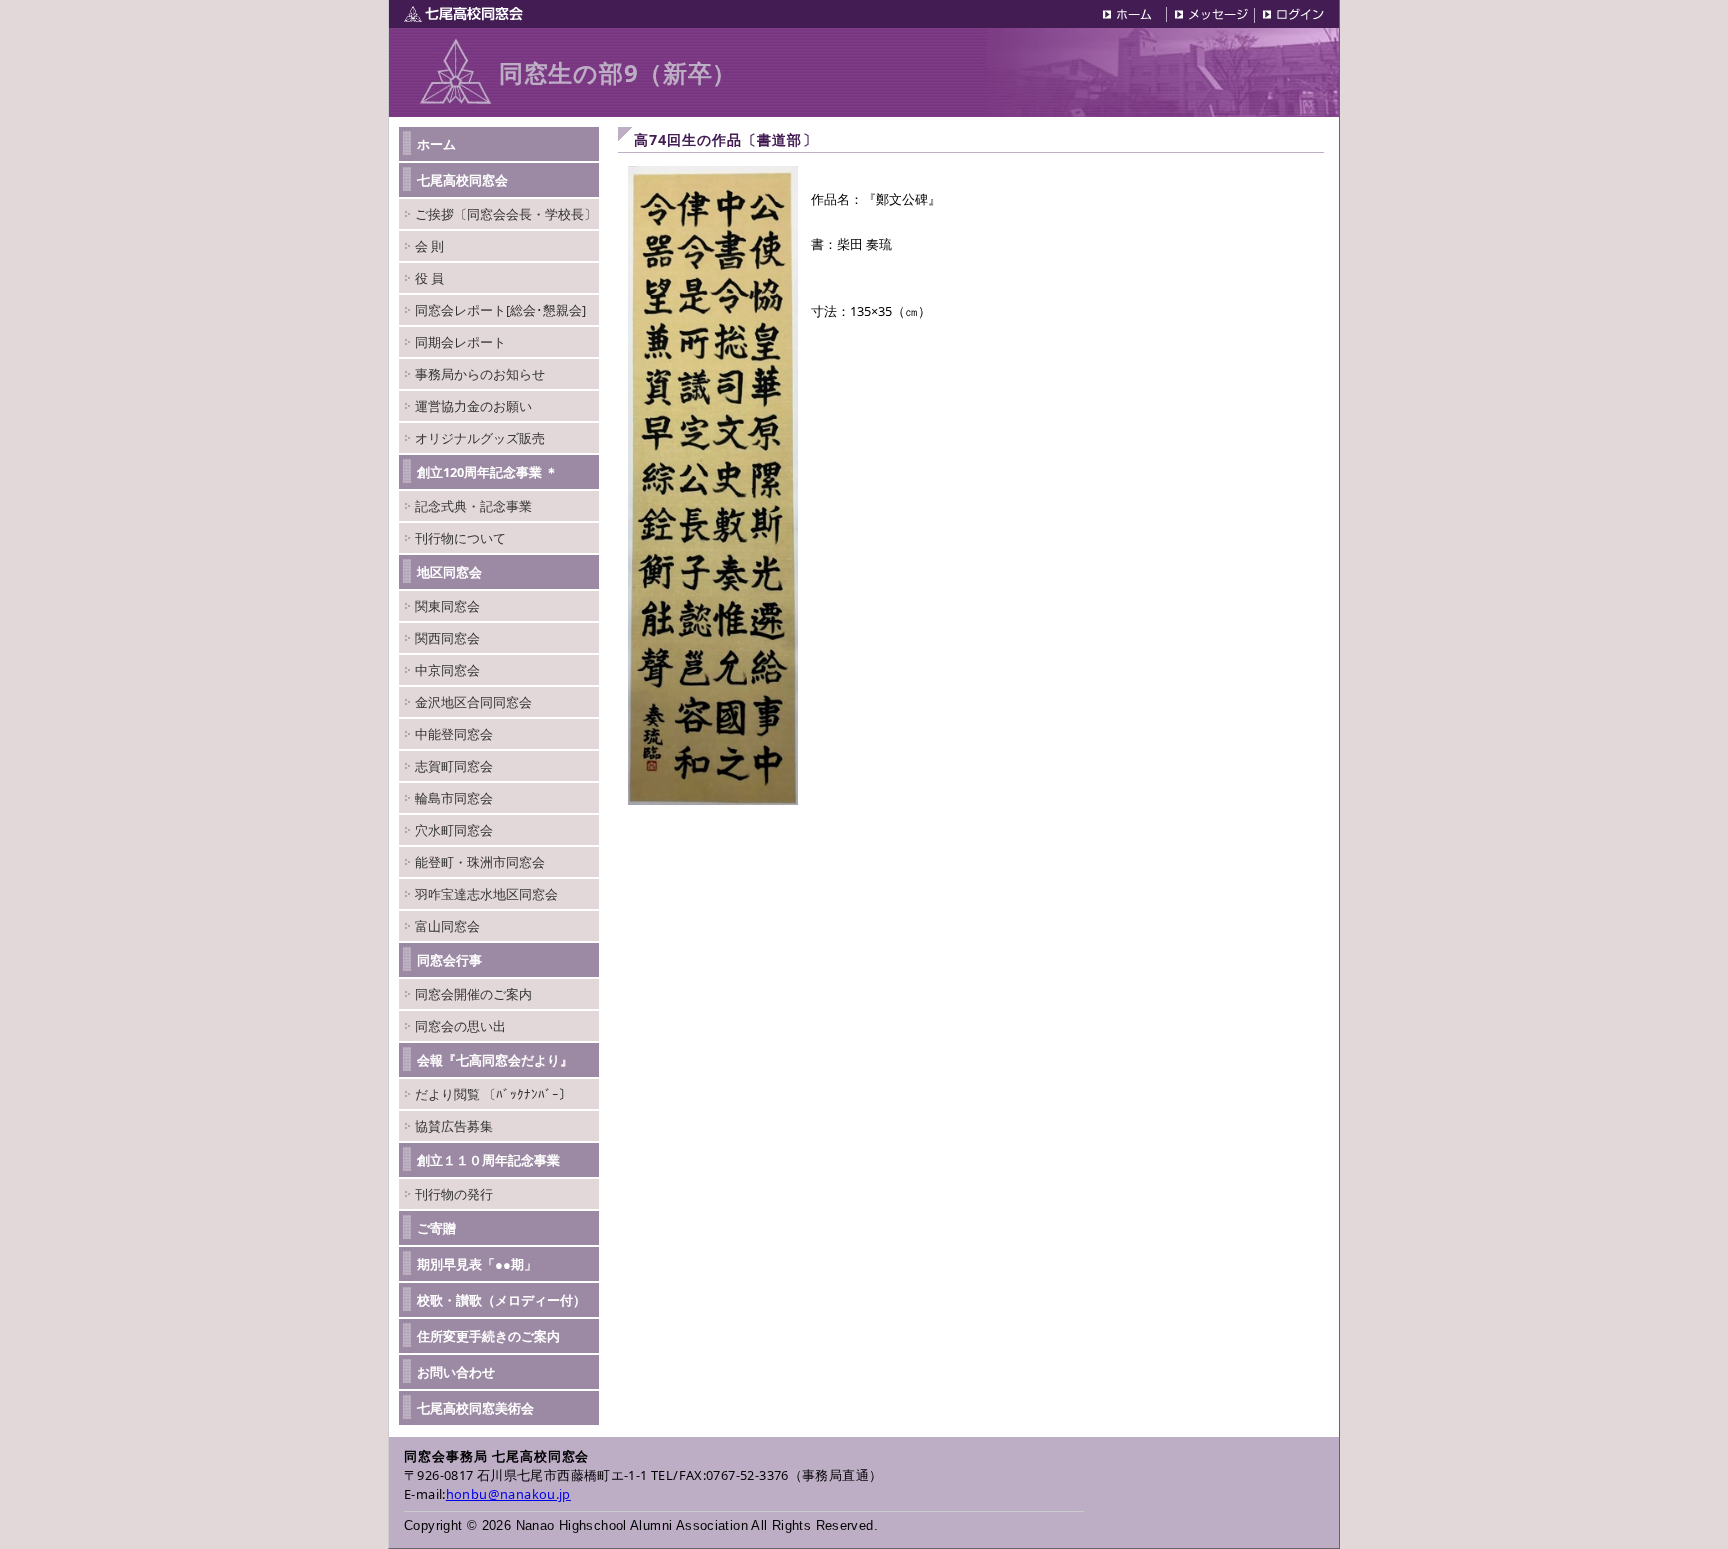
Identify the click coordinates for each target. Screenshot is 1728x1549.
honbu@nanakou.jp (508, 1494)
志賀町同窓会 (454, 766)
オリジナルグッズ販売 (480, 438)
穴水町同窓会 (454, 830)
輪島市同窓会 (454, 798)
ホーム (436, 144)
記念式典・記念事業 (473, 506)
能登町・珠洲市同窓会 (480, 862)
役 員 (429, 278)
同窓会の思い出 (460, 1026)
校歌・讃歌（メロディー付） (501, 1300)
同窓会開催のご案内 (473, 994)
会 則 (429, 246)
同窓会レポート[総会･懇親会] (500, 310)
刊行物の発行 (454, 1194)
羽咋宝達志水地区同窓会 (486, 894)
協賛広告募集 (454, 1126)
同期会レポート (460, 342)
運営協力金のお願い (473, 406)
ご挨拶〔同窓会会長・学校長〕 (506, 214)
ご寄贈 (436, 1228)
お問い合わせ (456, 1372)
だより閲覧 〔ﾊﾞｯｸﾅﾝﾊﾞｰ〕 (493, 1094)
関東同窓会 (447, 606)
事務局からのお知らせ (480, 374)
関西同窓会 (447, 638)
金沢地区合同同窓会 (473, 702)
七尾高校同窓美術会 (475, 1408)
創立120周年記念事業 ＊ (487, 472)
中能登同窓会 (454, 734)
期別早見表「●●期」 (477, 1264)
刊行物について (460, 538)
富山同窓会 (447, 926)
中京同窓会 (447, 670)
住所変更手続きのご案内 (488, 1336)
